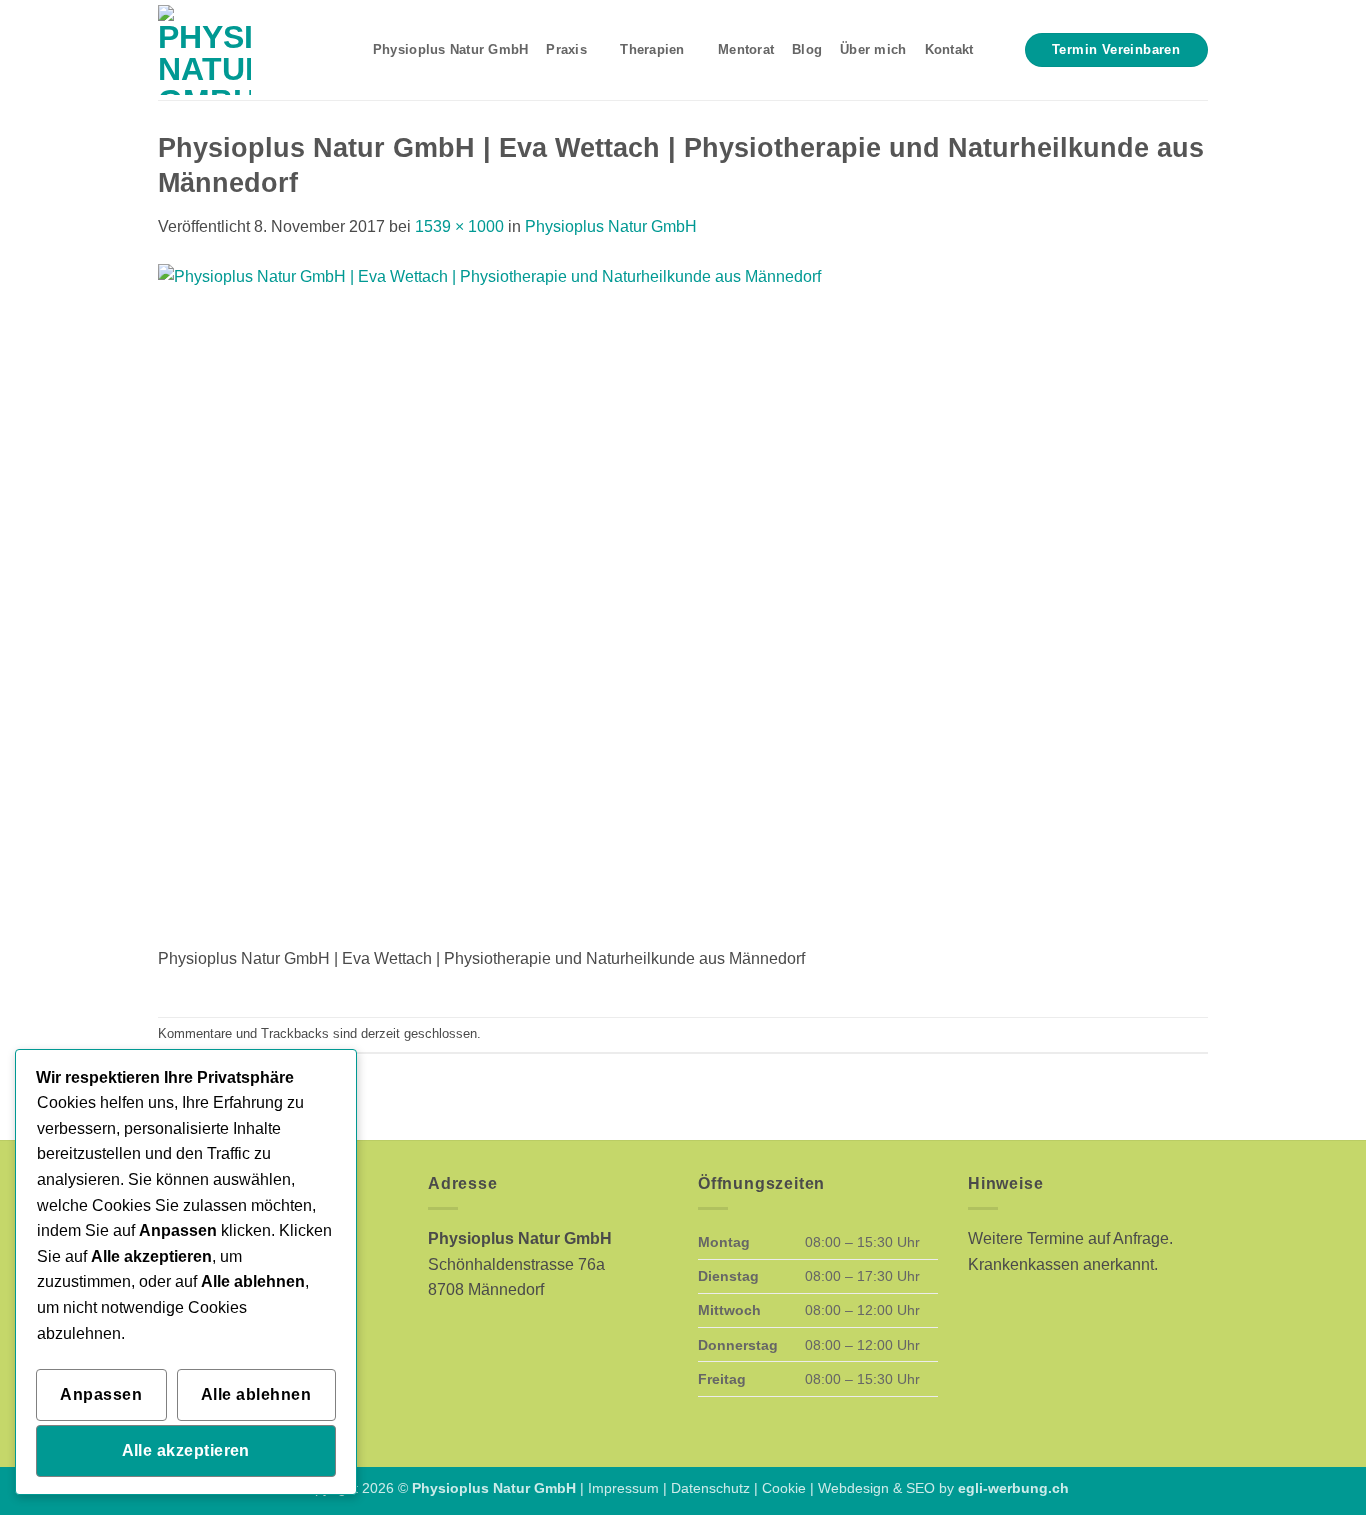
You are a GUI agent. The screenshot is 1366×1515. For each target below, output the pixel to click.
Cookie (784, 1488)
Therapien (652, 49)
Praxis (566, 49)
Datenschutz (710, 1488)
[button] (999, 49)
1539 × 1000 (459, 226)
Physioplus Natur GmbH (450, 49)
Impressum (623, 1488)
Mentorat (746, 49)
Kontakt (949, 49)
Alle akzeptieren (186, 1450)
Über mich (873, 49)
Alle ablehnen (256, 1394)
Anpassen (101, 1394)
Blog (807, 49)
